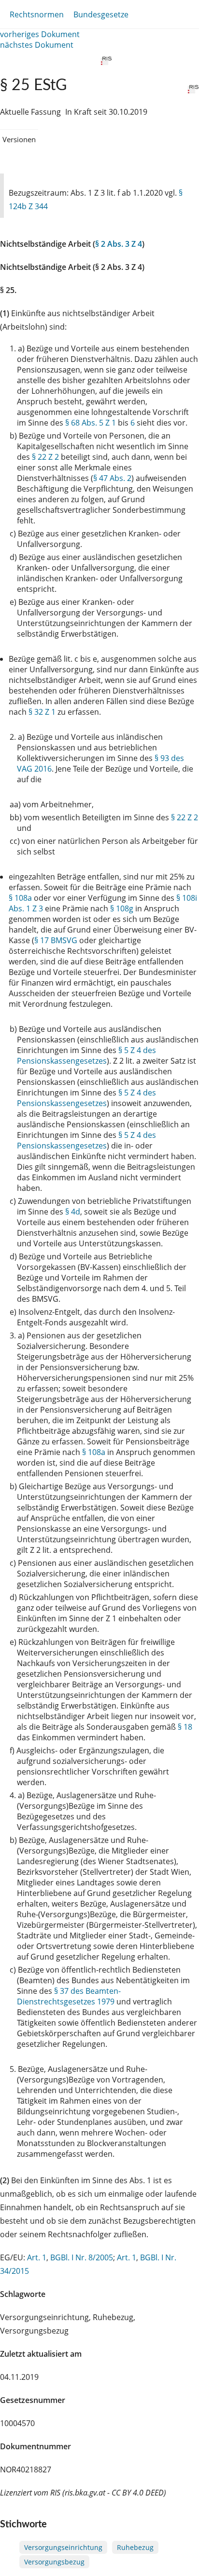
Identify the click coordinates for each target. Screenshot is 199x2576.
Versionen (19, 139)
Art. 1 (37, 2257)
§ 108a (20, 898)
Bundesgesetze (101, 14)
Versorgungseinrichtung (63, 2547)
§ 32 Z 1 (42, 712)
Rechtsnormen (37, 14)
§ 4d (73, 1212)
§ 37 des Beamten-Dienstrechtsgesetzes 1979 (69, 1996)
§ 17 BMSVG (56, 940)
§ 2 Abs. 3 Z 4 (119, 244)
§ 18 (185, 1727)
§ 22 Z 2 (45, 457)
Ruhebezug (135, 2547)
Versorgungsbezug (54, 2562)
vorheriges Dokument (40, 34)
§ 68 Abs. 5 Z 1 (91, 423)
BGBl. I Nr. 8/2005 (82, 2257)
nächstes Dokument (37, 45)
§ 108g (122, 908)
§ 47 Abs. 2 (112, 478)
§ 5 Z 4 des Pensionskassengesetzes (86, 1055)
